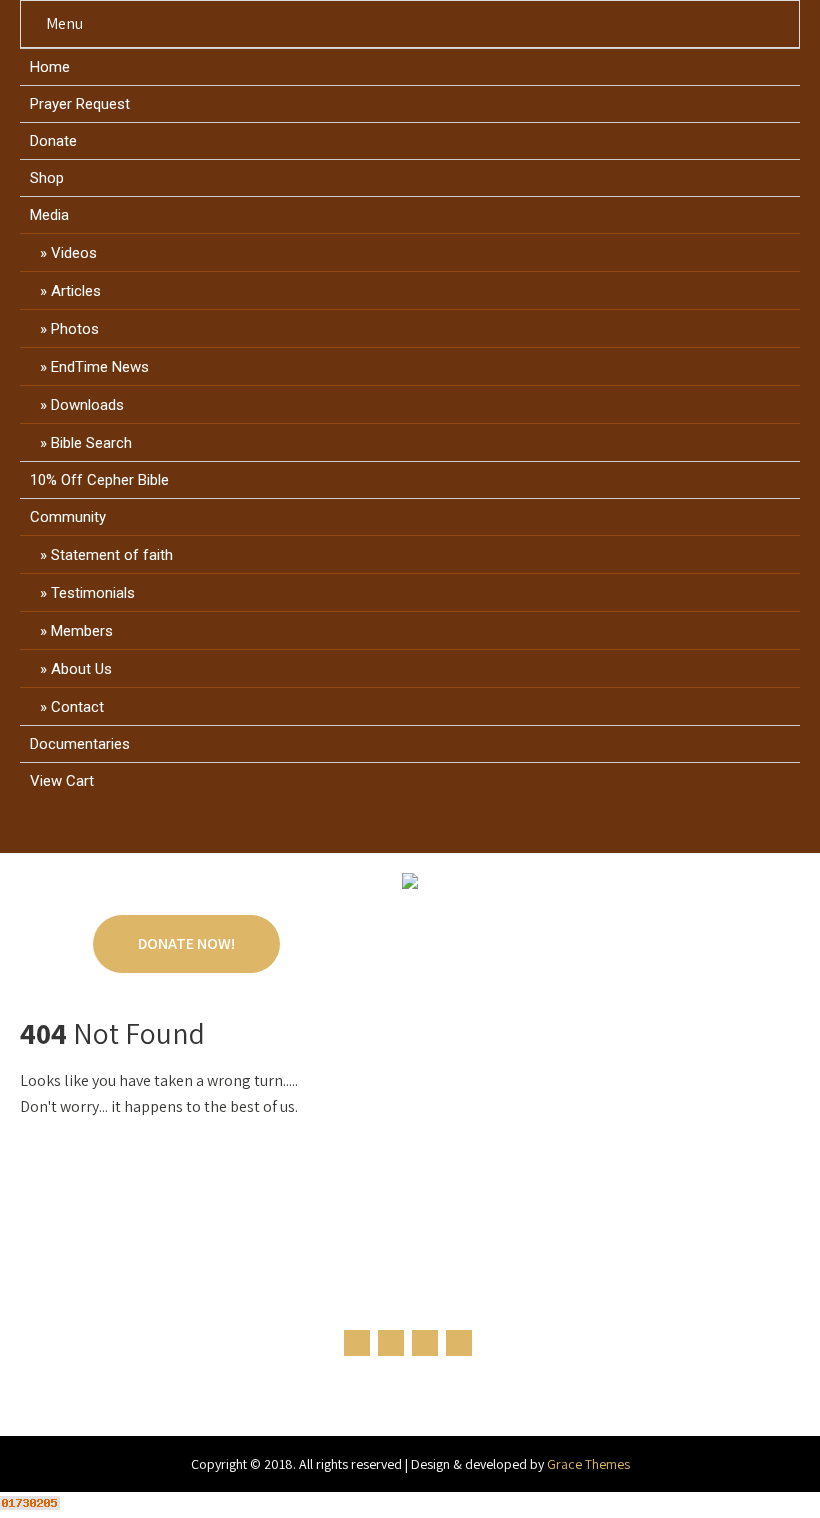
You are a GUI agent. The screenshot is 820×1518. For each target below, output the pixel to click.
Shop (47, 178)
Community (68, 517)
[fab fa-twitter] (391, 830)
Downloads (87, 405)
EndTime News (100, 367)
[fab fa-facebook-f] (353, 830)
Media (49, 215)
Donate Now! (186, 943)
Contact (77, 707)
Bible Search (91, 443)
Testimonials (93, 593)
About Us (81, 669)
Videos (74, 253)
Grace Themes (588, 1464)
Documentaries (80, 744)
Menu (64, 23)
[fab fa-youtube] (467, 830)
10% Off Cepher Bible (99, 480)
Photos (75, 329)
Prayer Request (80, 104)
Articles (76, 291)
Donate (53, 141)
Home (50, 67)
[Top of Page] (763, 1475)
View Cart (62, 781)
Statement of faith (112, 555)
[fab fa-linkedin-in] (429, 830)
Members (82, 631)
